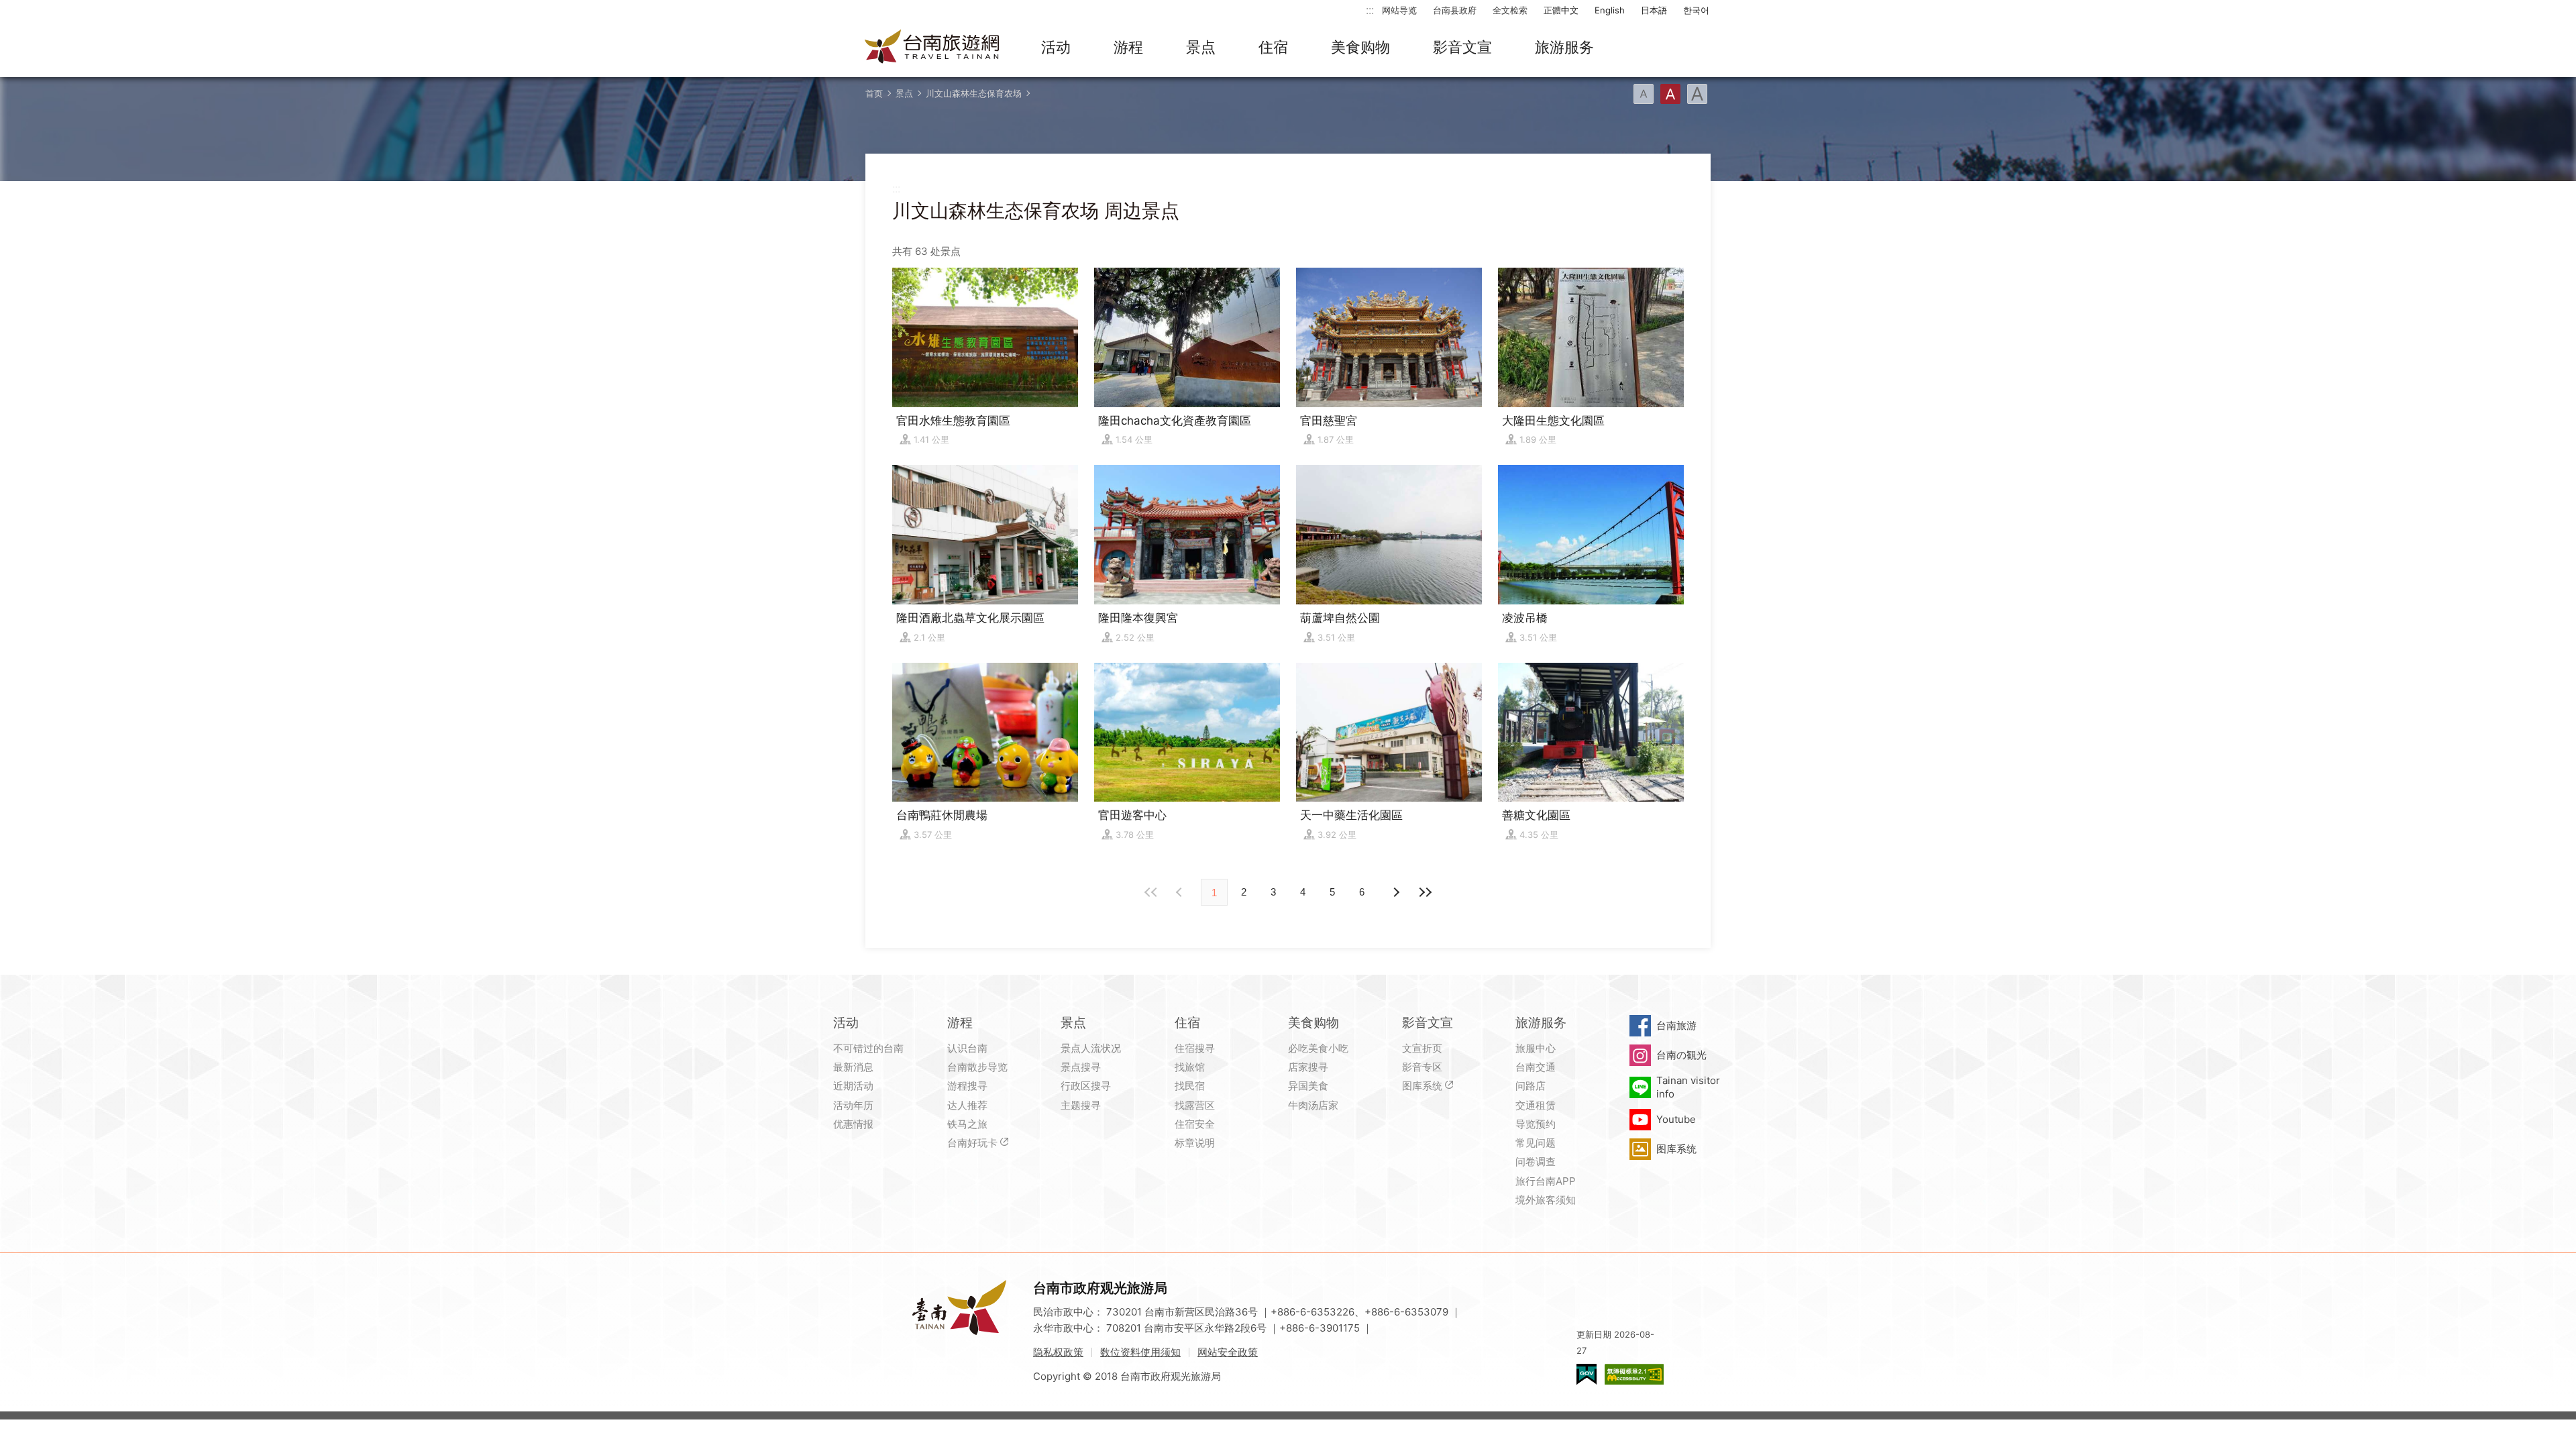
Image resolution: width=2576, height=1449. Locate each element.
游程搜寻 (967, 1086)
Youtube (1676, 1119)
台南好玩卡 (972, 1143)
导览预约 (1536, 1124)
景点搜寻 (1081, 1067)
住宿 (1273, 47)
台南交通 (1536, 1067)
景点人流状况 (1091, 1048)
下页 (1181, 892)
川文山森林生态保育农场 (974, 93)
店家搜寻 (1308, 1067)
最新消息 (853, 1067)
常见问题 (1536, 1143)
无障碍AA (1634, 1374)
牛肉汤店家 (1313, 1105)
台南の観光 (1681, 1055)
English (1610, 10)
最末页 (1425, 892)
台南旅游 (1676, 1025)
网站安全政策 (1228, 1352)
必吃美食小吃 (1318, 1048)
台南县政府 (1455, 10)
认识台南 (967, 1048)
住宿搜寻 (1195, 1048)
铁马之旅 (967, 1124)
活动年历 (853, 1105)
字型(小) (1644, 94)
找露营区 (1195, 1105)
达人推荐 (967, 1105)
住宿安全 (1195, 1124)
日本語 (1654, 10)
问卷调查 (1536, 1162)
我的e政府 (1587, 1374)
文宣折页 (1422, 1048)
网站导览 (1399, 10)
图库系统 (1422, 1086)
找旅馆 (1190, 1067)
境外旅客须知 (1546, 1200)
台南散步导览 (977, 1067)
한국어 (1696, 10)
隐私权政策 (1058, 1352)
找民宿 (1190, 1086)
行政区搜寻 (1086, 1086)
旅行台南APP (1546, 1181)
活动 (1056, 47)
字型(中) (1670, 94)
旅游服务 (1564, 47)
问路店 (1531, 1086)
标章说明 (1195, 1143)
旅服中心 (1536, 1048)
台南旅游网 (932, 48)
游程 (1128, 47)
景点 (1201, 47)
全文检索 (1510, 10)
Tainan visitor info (1688, 1087)
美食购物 (1360, 47)
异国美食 (1308, 1086)
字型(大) (1697, 94)
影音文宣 (1462, 47)
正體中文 (1561, 10)
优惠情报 (853, 1124)
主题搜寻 (1081, 1105)
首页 (874, 93)
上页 (1395, 892)
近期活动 (853, 1086)
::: (1370, 10)
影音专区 (1422, 1067)
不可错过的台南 (868, 1048)
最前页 (1151, 892)
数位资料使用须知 (1140, 1352)
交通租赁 (1536, 1105)
